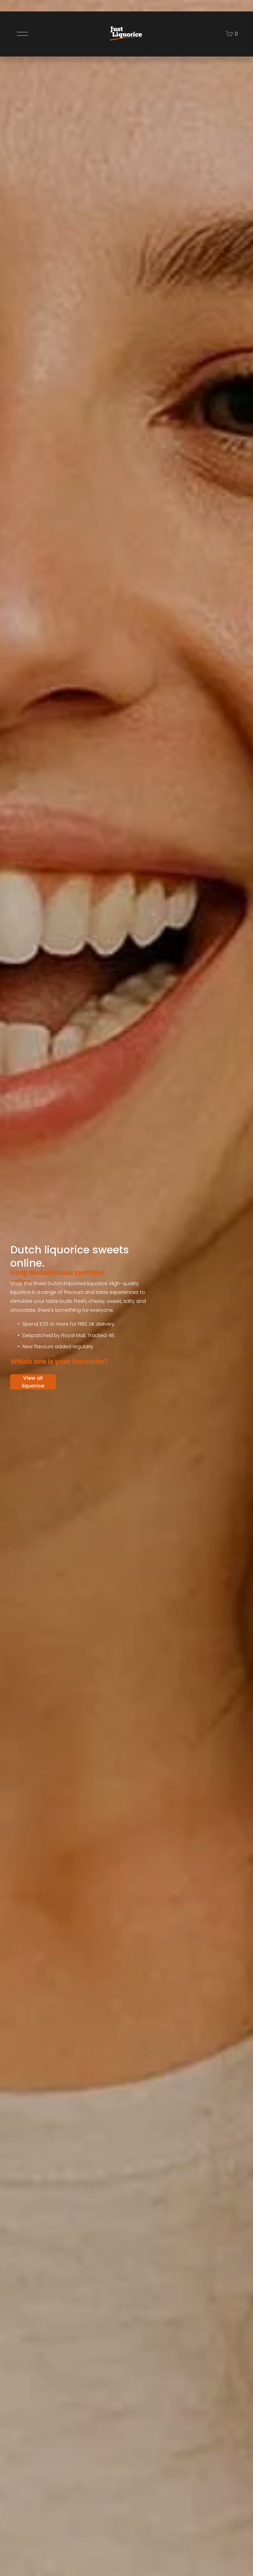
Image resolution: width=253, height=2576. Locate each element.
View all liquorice (33, 1382)
